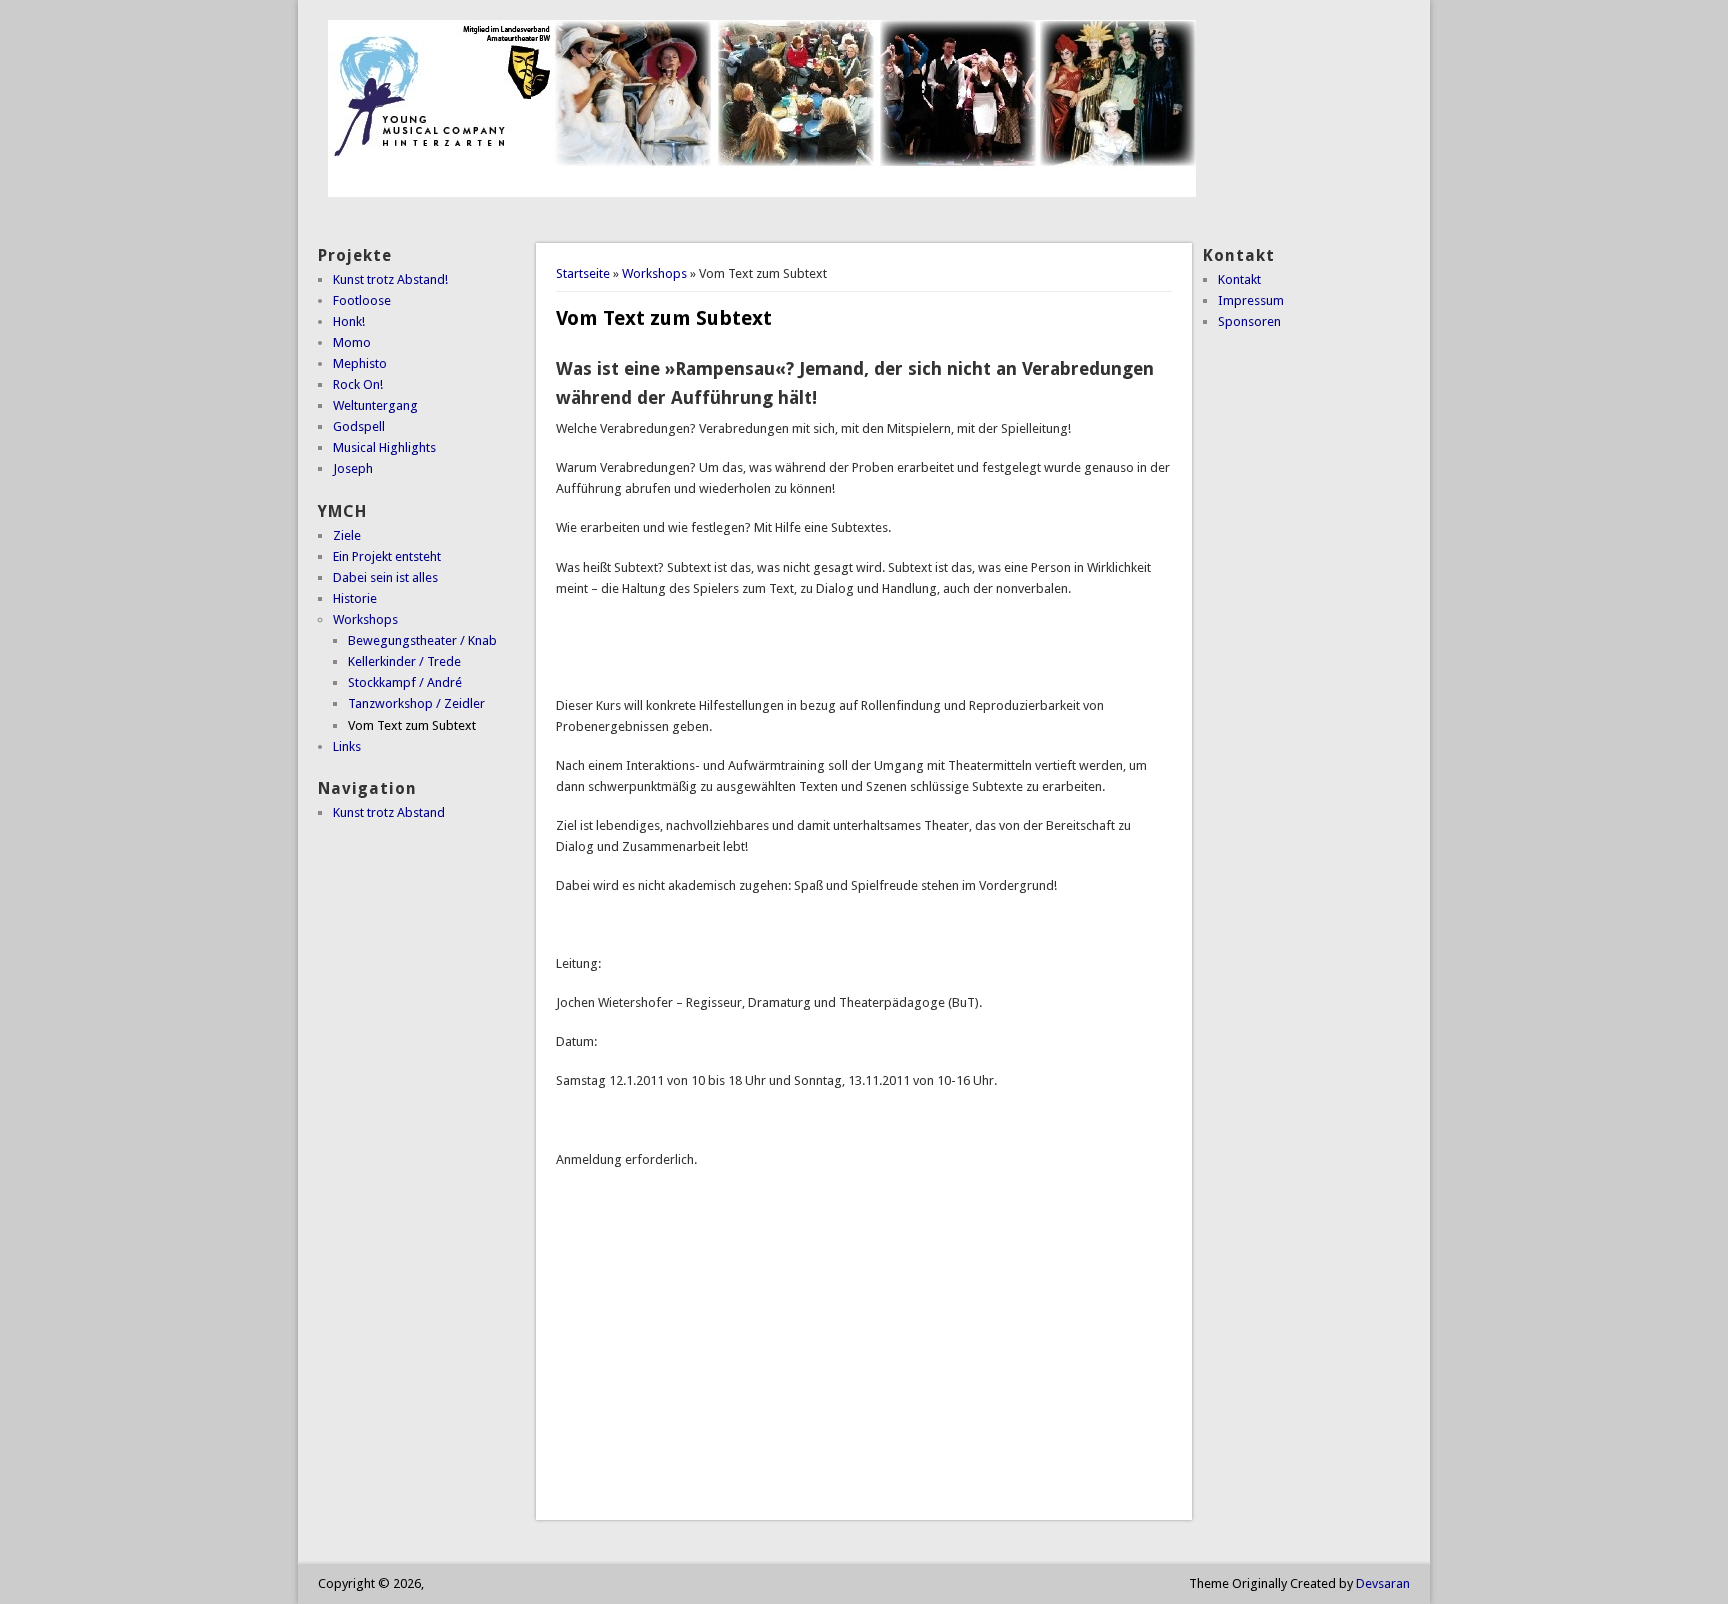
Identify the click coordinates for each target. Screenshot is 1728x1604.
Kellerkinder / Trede (404, 661)
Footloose (362, 300)
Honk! (349, 321)
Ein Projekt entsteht (387, 556)
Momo (352, 342)
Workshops (654, 273)
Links (347, 746)
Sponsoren (1249, 321)
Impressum (1251, 300)
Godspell (359, 426)
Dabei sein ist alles (385, 577)
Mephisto (360, 363)
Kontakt (1239, 279)
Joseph (353, 468)
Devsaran (1383, 1583)
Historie (355, 598)
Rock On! (358, 384)
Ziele (347, 535)
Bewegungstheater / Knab (422, 640)
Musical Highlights (384, 447)
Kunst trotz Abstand (389, 812)
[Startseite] (762, 192)
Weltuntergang (375, 405)
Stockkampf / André (405, 682)
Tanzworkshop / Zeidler (416, 703)
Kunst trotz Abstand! (390, 279)
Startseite (583, 273)
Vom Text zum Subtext (412, 725)
